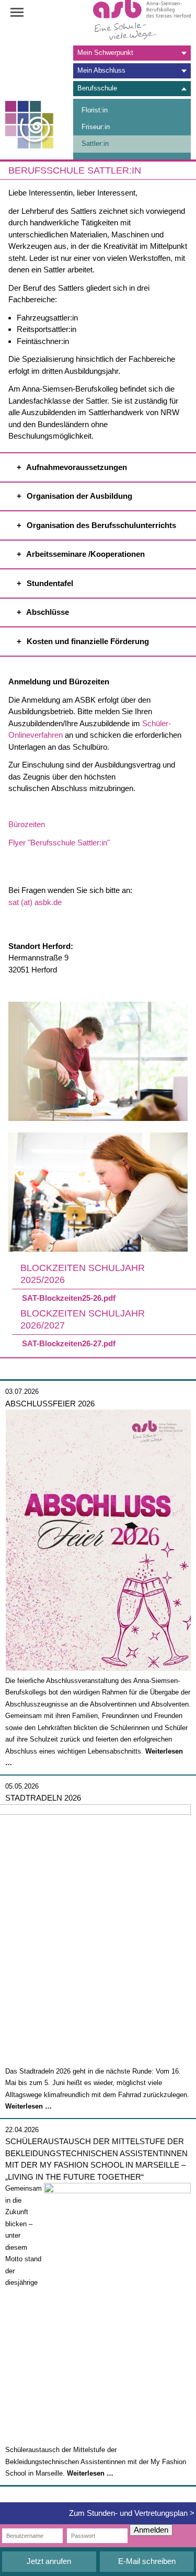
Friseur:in (96, 127)
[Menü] (24, 13)
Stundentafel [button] (49, 583)
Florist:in (95, 110)
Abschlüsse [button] (47, 612)
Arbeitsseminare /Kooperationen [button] (85, 554)
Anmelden (151, 2530)
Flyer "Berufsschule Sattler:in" (59, 843)
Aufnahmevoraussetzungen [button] (76, 467)
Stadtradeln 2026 (43, 1798)
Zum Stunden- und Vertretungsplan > (132, 2513)
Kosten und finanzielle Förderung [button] (87, 641)
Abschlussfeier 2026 (50, 1404)
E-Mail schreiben (147, 2561)
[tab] (132, 53)
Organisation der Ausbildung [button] (78, 496)
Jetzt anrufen (49, 2561)
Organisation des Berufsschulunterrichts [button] (100, 525)
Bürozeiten (27, 824)
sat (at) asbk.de (35, 902)
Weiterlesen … (28, 2106)
